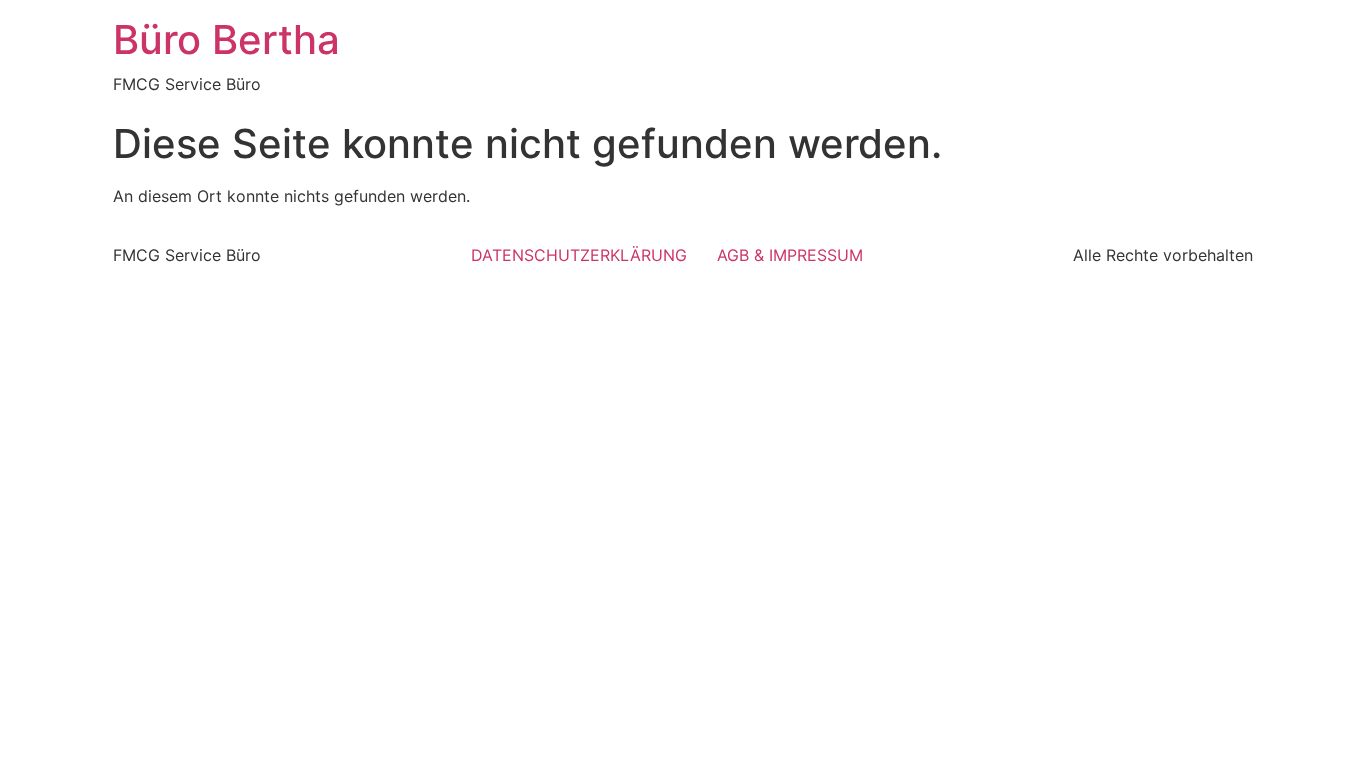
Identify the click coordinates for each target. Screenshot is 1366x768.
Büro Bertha (226, 39)
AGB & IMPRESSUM (790, 255)
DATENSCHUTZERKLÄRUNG (579, 255)
